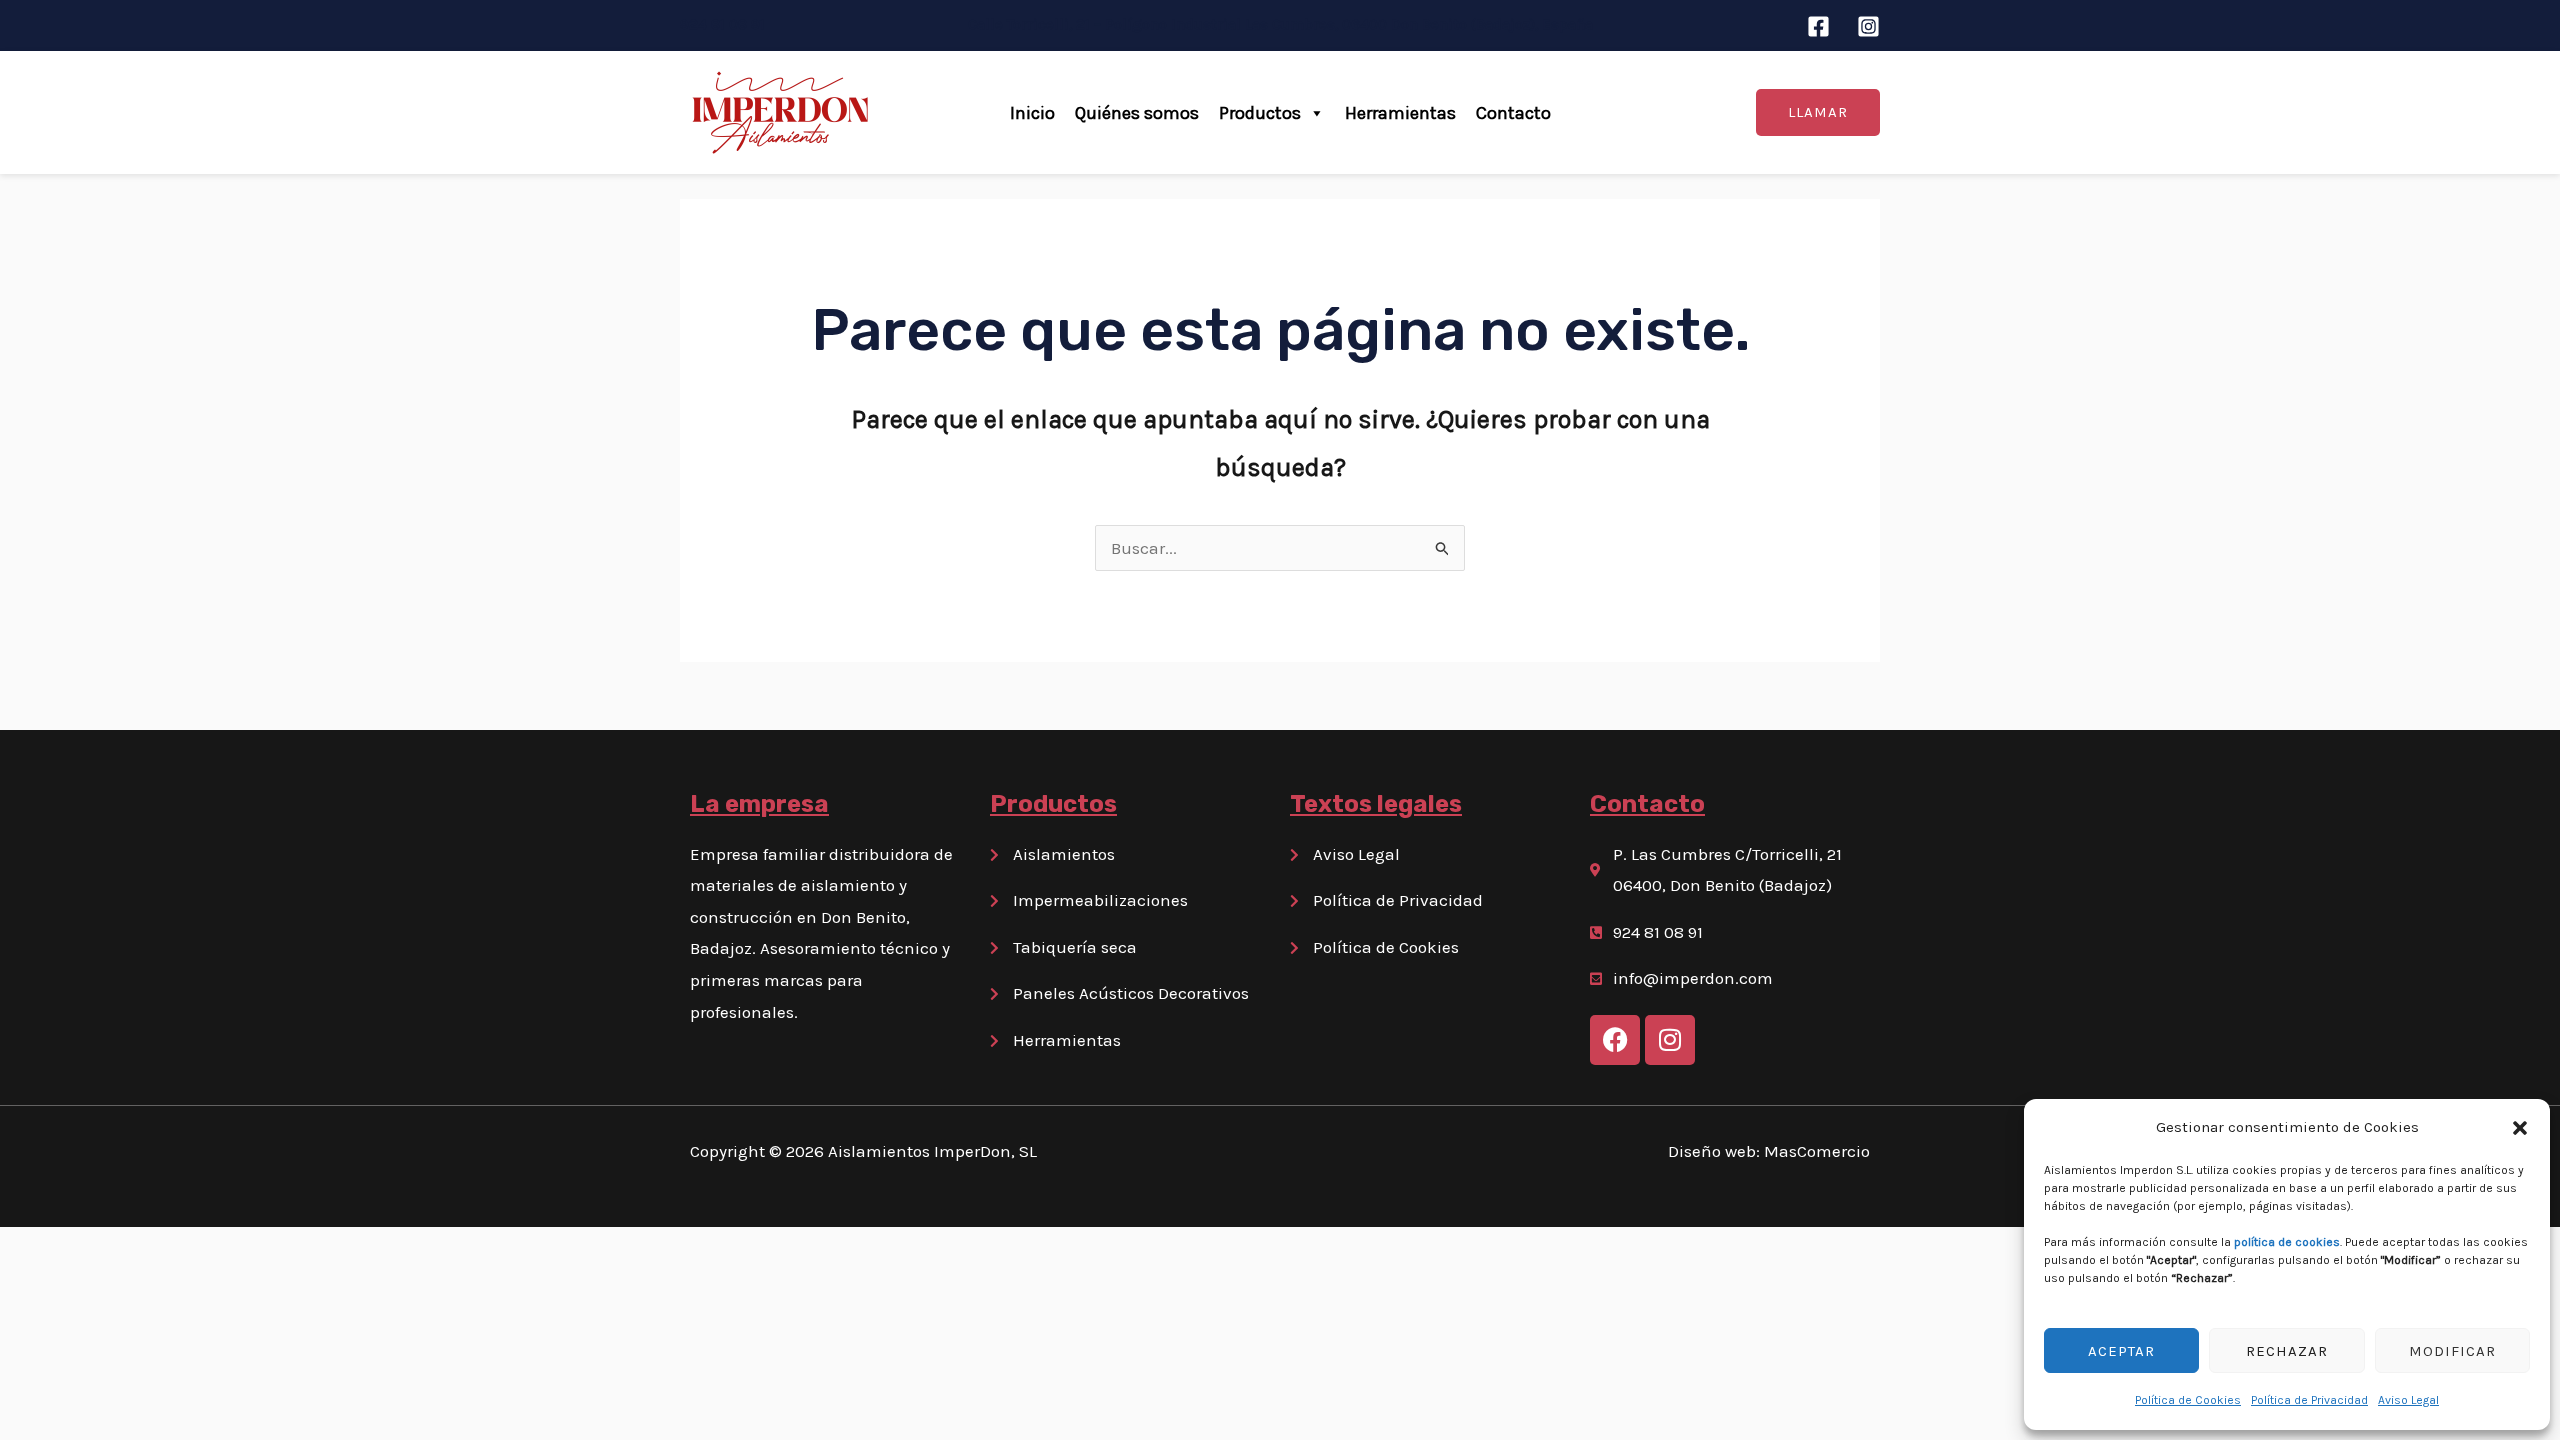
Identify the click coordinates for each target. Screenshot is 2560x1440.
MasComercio (1817, 1151)
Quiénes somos (1137, 113)
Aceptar (2121, 1351)
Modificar (2452, 1351)
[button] (2520, 1128)
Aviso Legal (2408, 1400)
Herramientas (1400, 113)
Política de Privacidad (2309, 1400)
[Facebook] (1818, 26)
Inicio (1032, 113)
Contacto (1513, 113)
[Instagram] (1868, 26)
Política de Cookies (2188, 1400)
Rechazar (2287, 1351)
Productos (1260, 113)
